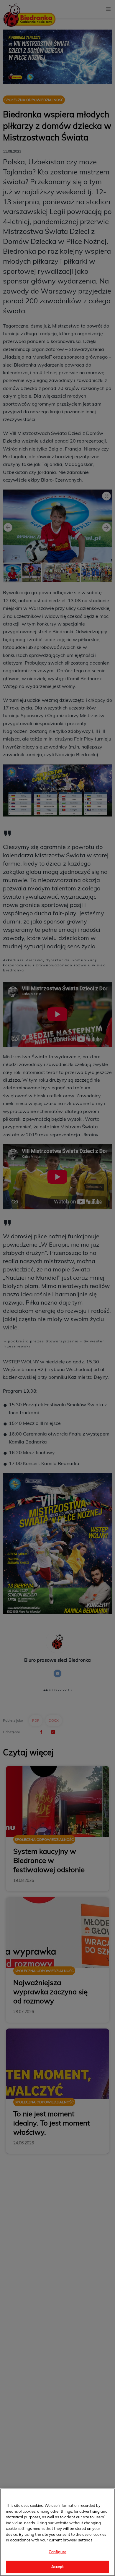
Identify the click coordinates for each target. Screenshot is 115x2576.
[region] (57, 2532)
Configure (57, 2552)
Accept (58, 2567)
